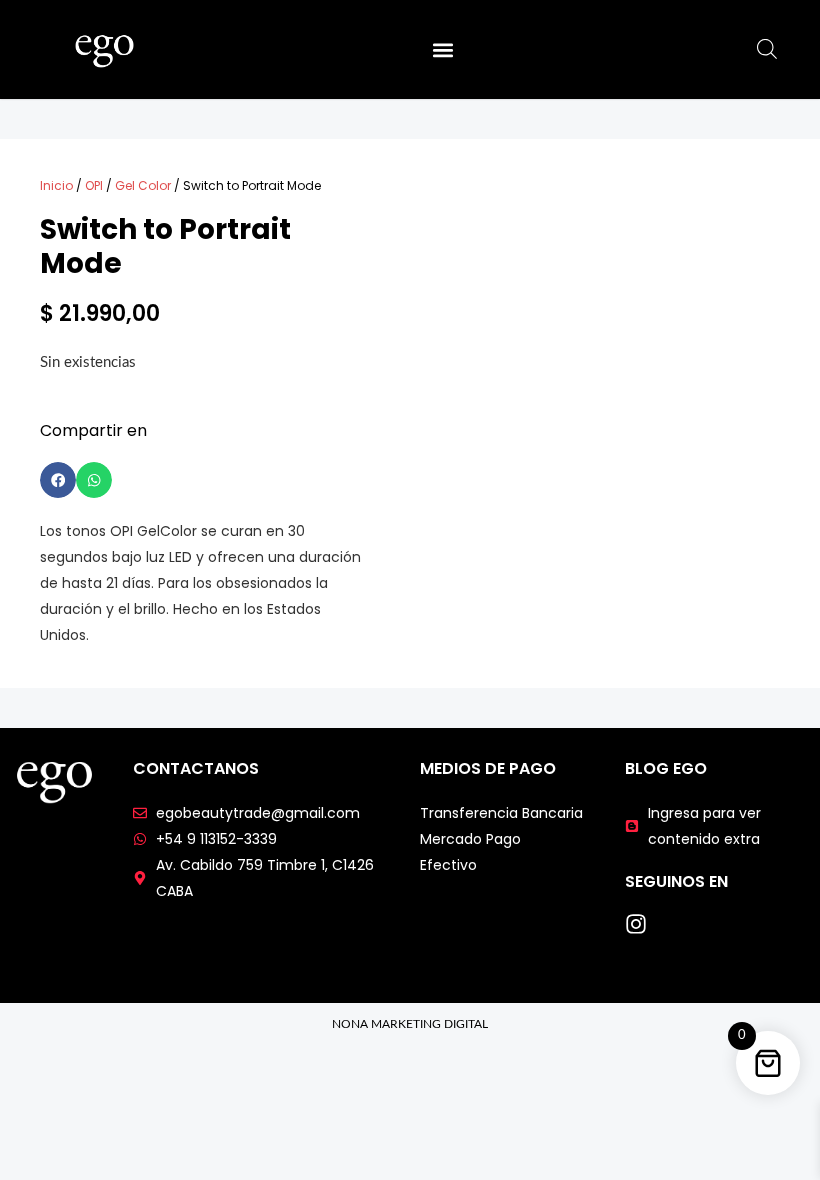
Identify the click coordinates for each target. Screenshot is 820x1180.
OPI (94, 185)
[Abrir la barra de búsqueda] (767, 49)
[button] (442, 49)
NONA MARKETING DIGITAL (410, 1024)
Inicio (56, 185)
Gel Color (143, 185)
